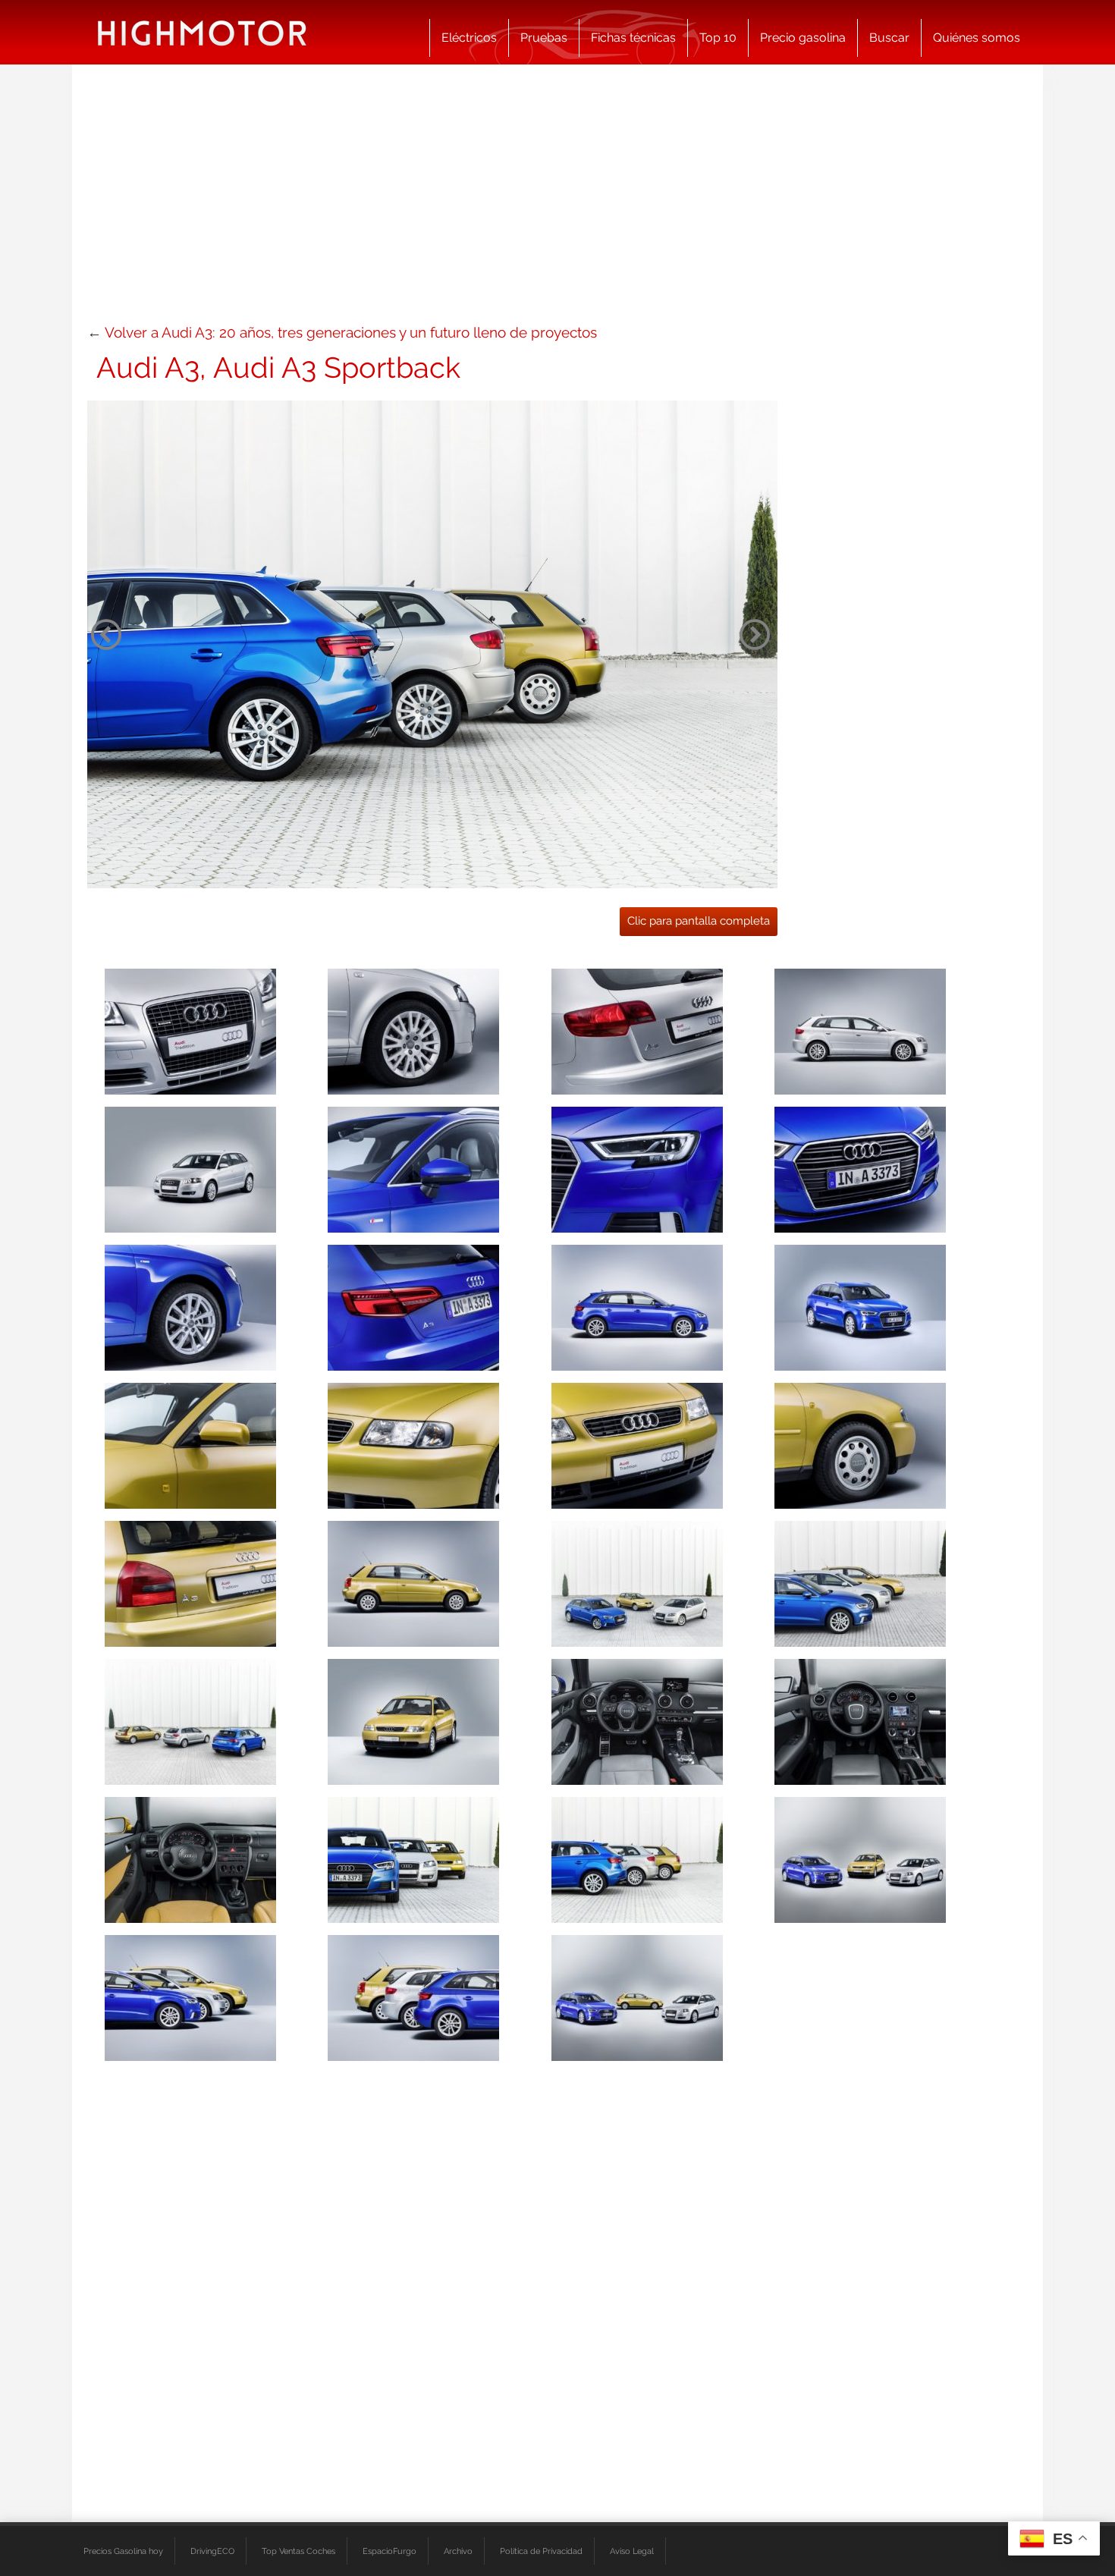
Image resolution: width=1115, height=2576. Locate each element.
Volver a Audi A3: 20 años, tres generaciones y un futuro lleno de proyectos (351, 332)
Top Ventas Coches (298, 2551)
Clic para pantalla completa (699, 921)
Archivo (458, 2551)
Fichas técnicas (633, 38)
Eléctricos (469, 38)
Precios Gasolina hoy (123, 2551)
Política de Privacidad (541, 2551)
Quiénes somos (977, 38)
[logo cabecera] (202, 32)
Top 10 (718, 38)
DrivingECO (212, 2551)
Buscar (889, 38)
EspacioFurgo (389, 2551)
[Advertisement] (557, 201)
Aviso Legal (632, 2551)
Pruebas (544, 38)
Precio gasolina (803, 38)
